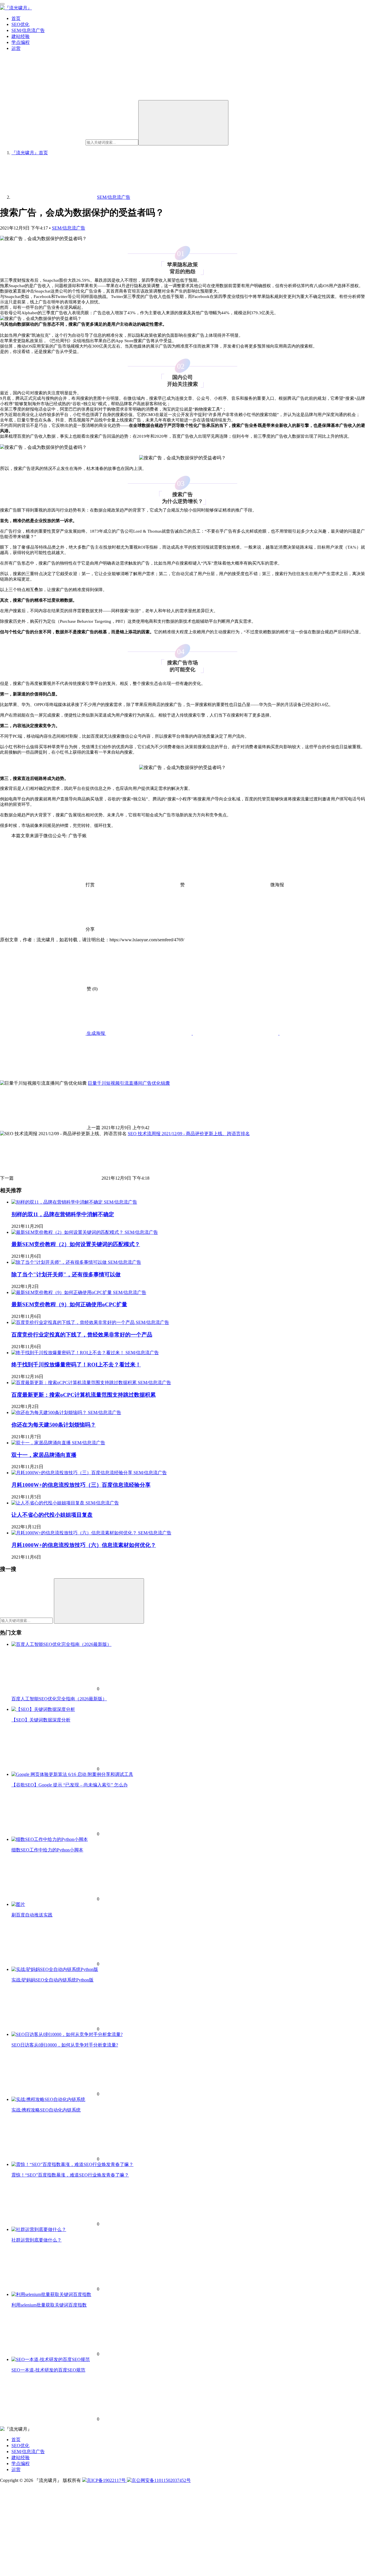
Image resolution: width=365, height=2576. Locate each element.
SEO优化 (20, 24)
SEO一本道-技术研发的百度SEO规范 (48, 2370)
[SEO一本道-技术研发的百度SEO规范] (51, 2359)
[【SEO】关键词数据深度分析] (43, 1709)
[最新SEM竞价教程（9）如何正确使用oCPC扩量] (62, 1292)
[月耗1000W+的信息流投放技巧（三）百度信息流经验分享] (72, 1473)
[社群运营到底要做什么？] (39, 2229)
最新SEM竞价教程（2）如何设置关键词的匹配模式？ (76, 1244)
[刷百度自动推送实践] (18, 1904)
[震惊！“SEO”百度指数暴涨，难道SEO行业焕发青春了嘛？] (72, 2164)
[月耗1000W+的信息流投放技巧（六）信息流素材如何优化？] (75, 1533)
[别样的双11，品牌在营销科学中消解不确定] (58, 1202)
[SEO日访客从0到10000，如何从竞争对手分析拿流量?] (67, 2034)
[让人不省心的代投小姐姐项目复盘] (48, 1503)
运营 (16, 48)
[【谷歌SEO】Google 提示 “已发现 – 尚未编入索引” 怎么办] (72, 1774)
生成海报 (96, 1033)
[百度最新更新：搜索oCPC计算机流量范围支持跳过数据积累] (75, 1383)
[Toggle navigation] (2, 4)
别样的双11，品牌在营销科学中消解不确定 (63, 1214)
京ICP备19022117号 (107, 2480)
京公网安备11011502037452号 (161, 2480)
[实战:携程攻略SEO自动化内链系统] (48, 2099)
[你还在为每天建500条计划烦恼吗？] (50, 1412)
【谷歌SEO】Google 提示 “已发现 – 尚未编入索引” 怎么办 (70, 1785)
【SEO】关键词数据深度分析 (41, 1720)
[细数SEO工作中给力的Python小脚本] (50, 1839)
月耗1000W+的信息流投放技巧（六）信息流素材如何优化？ (84, 1545)
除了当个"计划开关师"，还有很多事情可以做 (66, 1274)
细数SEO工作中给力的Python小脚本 (47, 1850)
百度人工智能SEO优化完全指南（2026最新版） (59, 1699)
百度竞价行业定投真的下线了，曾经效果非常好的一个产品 (82, 1335)
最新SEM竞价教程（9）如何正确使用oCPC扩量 (69, 1304)
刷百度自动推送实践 (32, 1915)
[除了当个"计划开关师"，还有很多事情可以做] (60, 1262)
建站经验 (21, 36)
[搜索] (183, 123)
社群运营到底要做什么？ (36, 2240)
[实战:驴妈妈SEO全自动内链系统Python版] (55, 1969)
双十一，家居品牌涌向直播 (44, 1455)
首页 (16, 18)
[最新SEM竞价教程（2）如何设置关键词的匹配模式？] (68, 1232)
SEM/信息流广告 (28, 30)
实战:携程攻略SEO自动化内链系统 (46, 2110)
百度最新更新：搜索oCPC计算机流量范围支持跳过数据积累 (84, 1395)
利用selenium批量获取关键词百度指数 (49, 2305)
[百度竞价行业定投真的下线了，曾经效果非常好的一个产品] (74, 1322)
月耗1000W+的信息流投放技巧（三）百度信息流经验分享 (81, 1485)
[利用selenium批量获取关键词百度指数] (51, 2294)
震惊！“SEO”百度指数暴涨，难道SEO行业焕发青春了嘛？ (70, 2175)
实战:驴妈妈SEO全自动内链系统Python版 (52, 1980)
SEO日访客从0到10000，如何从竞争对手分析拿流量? (65, 2045)
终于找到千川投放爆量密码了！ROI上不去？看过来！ (76, 1365)
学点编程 (21, 42)
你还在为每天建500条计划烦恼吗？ (54, 1425)
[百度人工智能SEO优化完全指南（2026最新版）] (61, 1644)
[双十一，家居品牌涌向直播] (42, 1443)
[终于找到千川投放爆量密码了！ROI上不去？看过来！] (68, 1353)
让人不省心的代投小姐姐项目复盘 (52, 1515)
